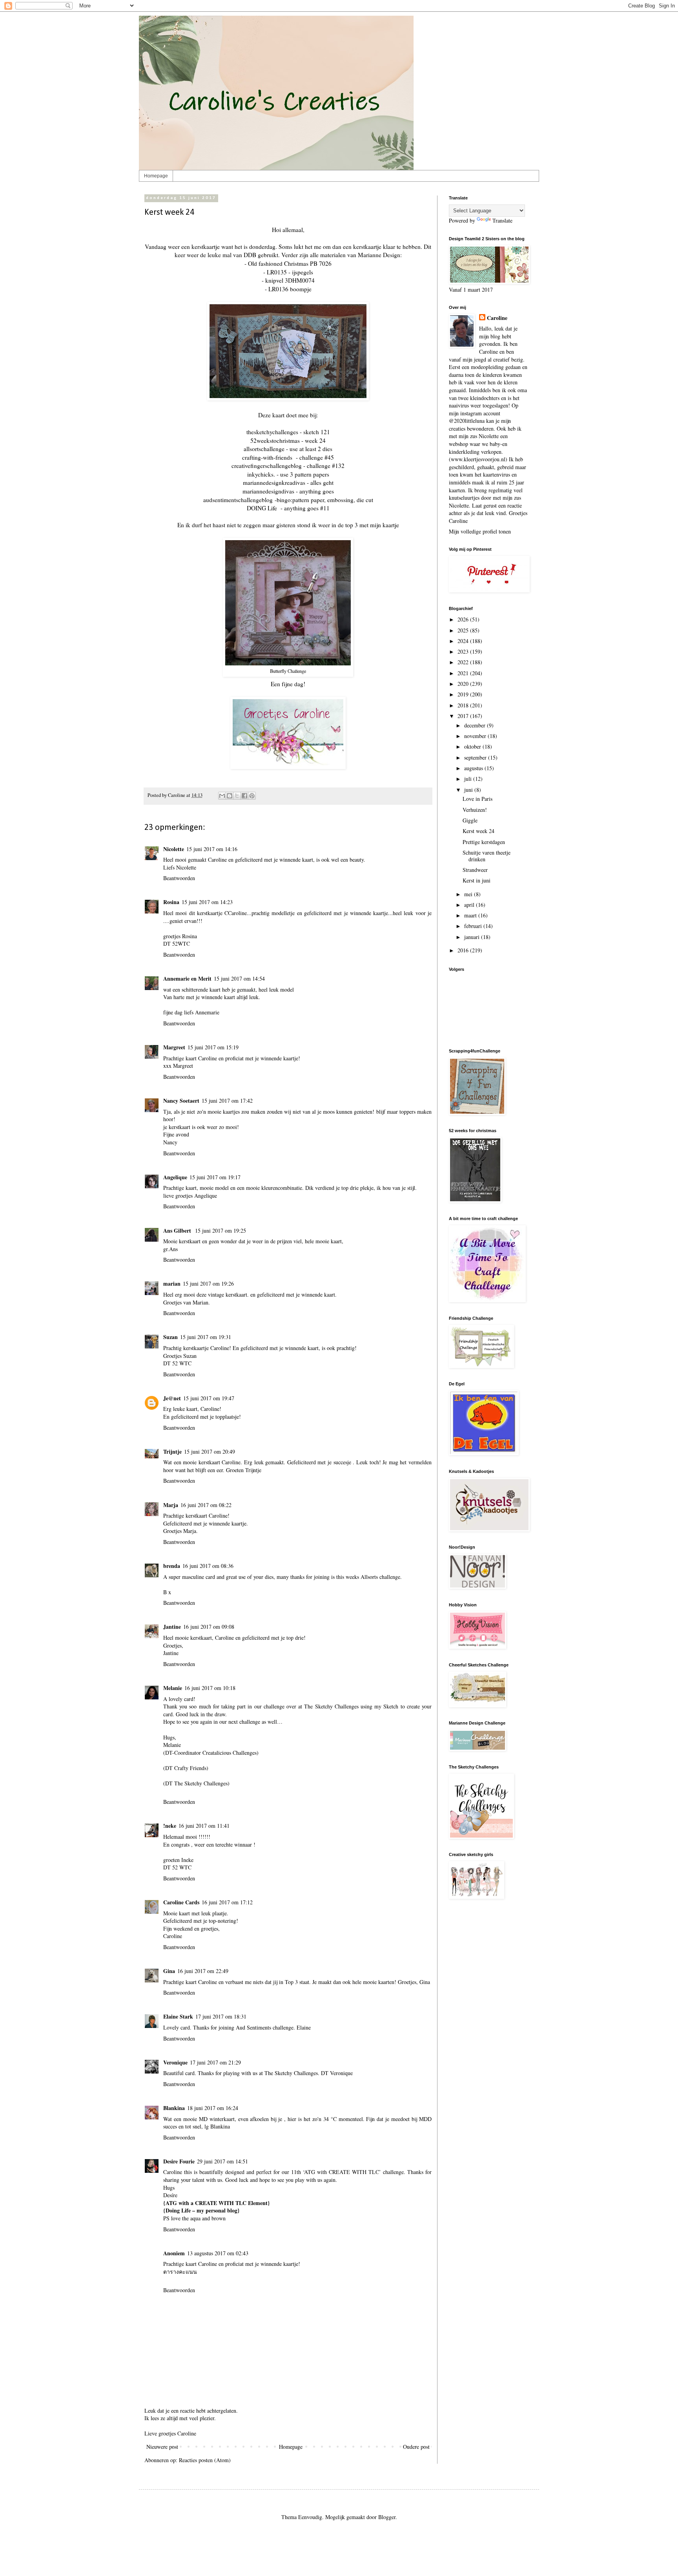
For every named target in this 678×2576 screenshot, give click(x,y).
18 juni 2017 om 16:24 (213, 2108)
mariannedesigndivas (268, 491)
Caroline (497, 318)
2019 (464, 694)
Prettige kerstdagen (484, 842)
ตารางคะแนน (180, 2272)
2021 (464, 673)
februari (474, 926)
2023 (464, 651)
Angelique (175, 1177)
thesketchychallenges (272, 432)
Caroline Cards (181, 1902)
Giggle (470, 820)
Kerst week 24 (478, 831)
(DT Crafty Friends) (186, 1768)
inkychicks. (261, 474)
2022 (464, 662)
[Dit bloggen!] (230, 796)
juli (469, 779)
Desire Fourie (179, 2161)
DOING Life (262, 508)
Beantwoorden (179, 878)
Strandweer (475, 870)
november (476, 736)
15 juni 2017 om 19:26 (208, 1283)
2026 (464, 619)
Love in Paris (478, 799)
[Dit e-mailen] (222, 796)
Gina (169, 1971)
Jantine (172, 1627)
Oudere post (416, 2447)
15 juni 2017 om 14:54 (239, 978)
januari (473, 937)
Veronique (175, 2062)
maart (471, 915)
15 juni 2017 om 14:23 (207, 902)
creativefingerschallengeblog (267, 466)
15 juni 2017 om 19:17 (215, 1177)
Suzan (170, 1337)
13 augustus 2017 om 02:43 (218, 2253)
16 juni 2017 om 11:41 (204, 1826)
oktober (473, 746)
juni (469, 790)
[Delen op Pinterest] (252, 796)
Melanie (173, 1688)
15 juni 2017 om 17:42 (227, 1101)
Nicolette (174, 849)
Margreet (174, 1047)
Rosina (171, 902)
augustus (474, 768)
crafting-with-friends (267, 457)
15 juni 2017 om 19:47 (209, 1398)
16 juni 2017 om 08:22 (206, 1505)
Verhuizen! (475, 810)
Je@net (172, 1398)
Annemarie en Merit (187, 978)
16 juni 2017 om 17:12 (227, 1902)
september (476, 757)
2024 (464, 641)
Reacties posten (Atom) (205, 2460)
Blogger (387, 2517)
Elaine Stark (178, 2016)
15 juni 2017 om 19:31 (206, 1337)
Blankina (174, 2108)
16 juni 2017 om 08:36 (208, 1566)
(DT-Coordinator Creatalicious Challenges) (211, 1753)
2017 (464, 716)
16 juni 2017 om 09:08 (209, 1627)
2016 (464, 950)
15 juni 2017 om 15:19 (213, 1047)
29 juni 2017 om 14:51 (222, 2161)
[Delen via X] (237, 796)
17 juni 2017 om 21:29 (215, 2062)
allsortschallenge (264, 449)
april (470, 905)
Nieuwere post (162, 2447)
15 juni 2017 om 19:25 (221, 1230)
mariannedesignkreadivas (274, 482)
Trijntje (172, 1452)
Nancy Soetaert (181, 1101)
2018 (464, 705)
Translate (502, 220)
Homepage (156, 176)
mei (469, 894)
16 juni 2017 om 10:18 (210, 1688)
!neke (170, 1826)
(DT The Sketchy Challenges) (196, 1783)
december (476, 725)
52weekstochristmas (275, 440)
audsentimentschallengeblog (238, 500)
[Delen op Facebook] (244, 796)
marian (172, 1283)
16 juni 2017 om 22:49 (203, 1971)
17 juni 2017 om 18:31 (221, 2016)
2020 (464, 684)
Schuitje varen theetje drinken (487, 856)
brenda (172, 1566)
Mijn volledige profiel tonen (480, 531)
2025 (464, 630)
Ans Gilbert (178, 1230)
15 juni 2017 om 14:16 (212, 849)
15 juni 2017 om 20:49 (210, 1452)
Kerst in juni (477, 880)
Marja (171, 1505)
